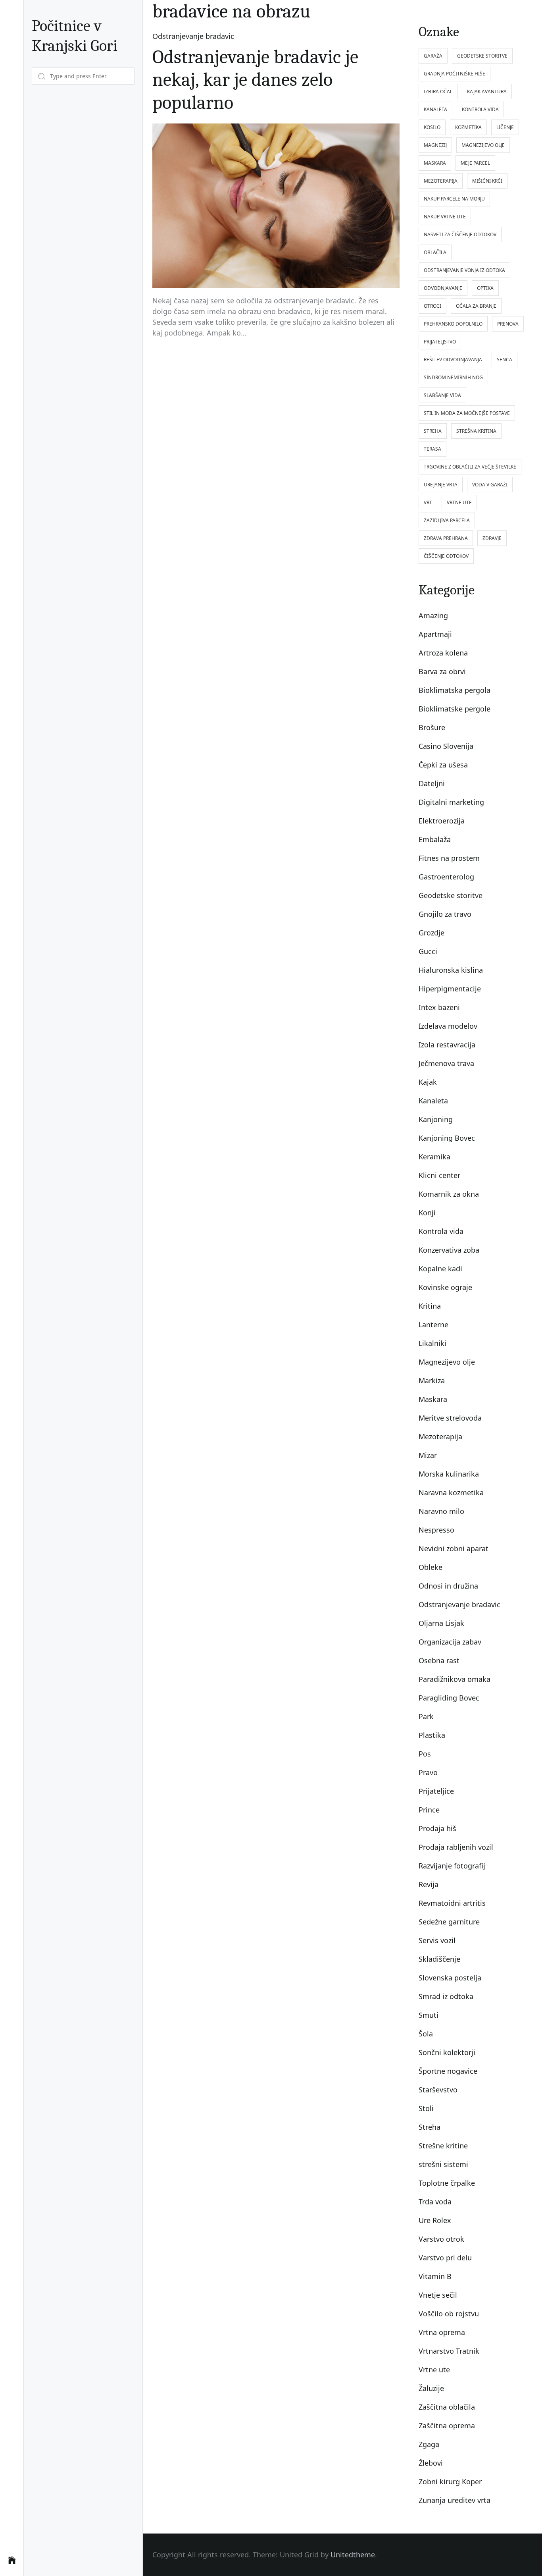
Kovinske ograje (445, 1287)
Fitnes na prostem (449, 858)
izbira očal (438, 92)
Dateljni (432, 783)
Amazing (433, 615)
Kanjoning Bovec (447, 1138)
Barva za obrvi (442, 671)
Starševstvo (438, 2090)
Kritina (430, 1306)
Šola (426, 2034)
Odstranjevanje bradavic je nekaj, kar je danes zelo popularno (255, 80)
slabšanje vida (442, 395)
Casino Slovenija (446, 746)
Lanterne (433, 1325)
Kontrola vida (441, 1231)
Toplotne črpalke (447, 2183)
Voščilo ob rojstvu (449, 2314)
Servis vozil (437, 1940)
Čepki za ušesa (443, 765)
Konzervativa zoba (449, 1250)
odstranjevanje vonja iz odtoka (464, 270)
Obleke (431, 1567)
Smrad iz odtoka (446, 1996)
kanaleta (435, 109)
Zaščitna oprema (447, 2426)
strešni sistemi (443, 2164)
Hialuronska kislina (451, 970)
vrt (428, 502)
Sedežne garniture (449, 1922)
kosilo (432, 127)
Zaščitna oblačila (447, 2407)
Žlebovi (431, 2463)
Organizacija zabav (450, 1642)
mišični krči (487, 181)
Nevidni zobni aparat (454, 1548)
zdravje (492, 538)
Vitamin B (435, 2276)
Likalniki (432, 1343)
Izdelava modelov (448, 1026)
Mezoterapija (440, 1436)
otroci (432, 306)
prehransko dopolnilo (453, 324)
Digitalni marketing (451, 802)
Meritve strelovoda (450, 1418)
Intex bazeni (439, 1007)
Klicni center (439, 1175)
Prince (429, 1810)
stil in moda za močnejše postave (467, 413)
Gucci (428, 951)
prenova (508, 324)
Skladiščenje (439, 1959)
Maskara (433, 1399)
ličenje (505, 127)
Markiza (432, 1381)
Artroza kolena (443, 653)
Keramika (434, 1157)
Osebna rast (439, 1660)
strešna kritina (476, 431)
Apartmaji (435, 634)
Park (426, 1716)
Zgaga (429, 2444)
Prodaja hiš (437, 1828)
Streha (430, 2127)
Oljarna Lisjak (441, 1623)
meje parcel (475, 163)
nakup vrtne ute (445, 217)
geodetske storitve (482, 56)
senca (505, 360)
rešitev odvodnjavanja (453, 360)
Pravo (428, 1772)
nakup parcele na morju (454, 199)
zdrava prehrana (446, 538)
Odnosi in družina (448, 1586)
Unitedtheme (353, 2555)
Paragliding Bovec (449, 1698)
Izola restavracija (447, 1045)
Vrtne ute (434, 2370)
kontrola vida (480, 109)
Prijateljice (436, 1791)
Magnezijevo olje (447, 1362)
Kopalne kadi (440, 1269)
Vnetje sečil (438, 2295)
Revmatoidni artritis (452, 1903)
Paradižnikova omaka (455, 1679)
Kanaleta (433, 1101)
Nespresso (436, 1530)
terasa (432, 449)
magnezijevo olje (483, 145)
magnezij (435, 145)
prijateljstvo (440, 342)
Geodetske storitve (451, 895)
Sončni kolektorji (447, 2052)
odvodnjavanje (443, 288)
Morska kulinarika (449, 1474)
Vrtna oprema (442, 2332)
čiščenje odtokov (446, 556)
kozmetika (468, 127)
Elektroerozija (442, 821)
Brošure (432, 727)
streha (433, 431)
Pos (425, 1754)
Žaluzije (431, 2388)
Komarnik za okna (449, 1194)
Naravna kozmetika (451, 1492)
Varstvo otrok (441, 2239)
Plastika (432, 1735)
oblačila (435, 252)
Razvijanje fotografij (452, 1866)
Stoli (426, 2108)
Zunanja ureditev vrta (455, 2500)
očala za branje (476, 306)
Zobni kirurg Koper (450, 2482)
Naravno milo (441, 1511)
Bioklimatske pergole (455, 709)
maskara (435, 163)
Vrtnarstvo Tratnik (449, 2351)
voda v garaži (490, 485)
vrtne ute (459, 502)
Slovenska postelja (450, 1978)
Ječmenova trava (446, 1063)
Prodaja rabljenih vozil (456, 1847)
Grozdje (431, 933)
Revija (429, 1884)
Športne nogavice (448, 2071)
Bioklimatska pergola (455, 690)
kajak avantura (487, 92)
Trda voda (435, 2202)
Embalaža (435, 839)
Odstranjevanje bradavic (193, 36)
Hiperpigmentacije (450, 989)
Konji (427, 1213)
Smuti (429, 2015)
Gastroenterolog (446, 877)
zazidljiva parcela (447, 520)
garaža (433, 56)
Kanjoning (436, 1119)
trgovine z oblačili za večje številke (470, 467)
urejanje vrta (441, 485)
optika (485, 288)
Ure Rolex (435, 2220)
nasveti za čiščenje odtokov (460, 234)
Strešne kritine (443, 2146)
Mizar (428, 1455)
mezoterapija (441, 181)
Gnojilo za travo (445, 914)
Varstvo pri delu (445, 2258)
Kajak (428, 1082)
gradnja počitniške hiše (455, 74)
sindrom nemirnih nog (453, 377)
